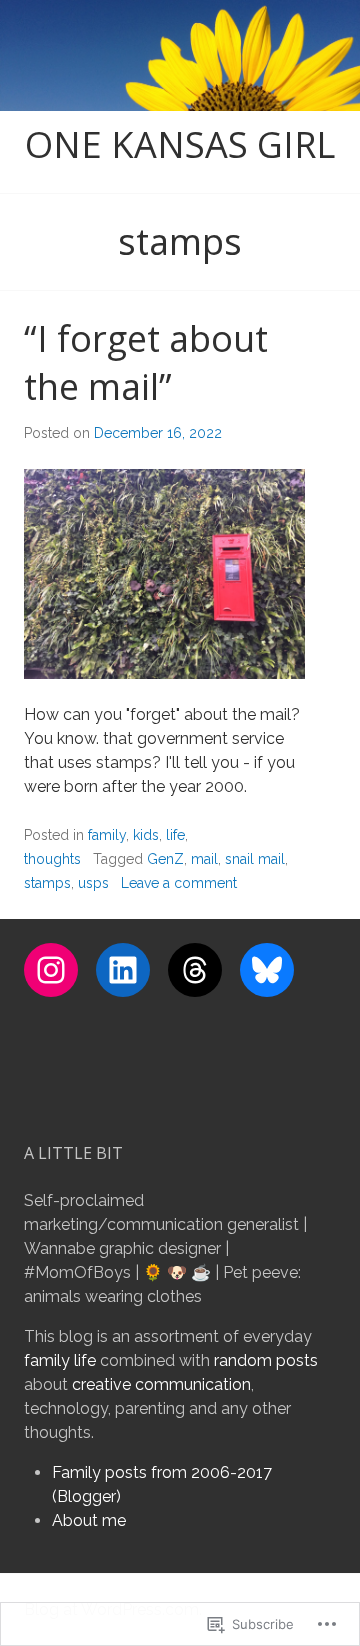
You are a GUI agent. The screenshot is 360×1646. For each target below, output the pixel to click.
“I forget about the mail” (146, 362)
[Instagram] (51, 970)
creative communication (161, 1384)
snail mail (255, 859)
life (175, 835)
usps (93, 883)
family (107, 835)
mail (204, 859)
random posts (266, 1360)
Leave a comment (179, 883)
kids (146, 835)
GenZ (165, 859)
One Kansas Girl (180, 144)
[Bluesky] (267, 970)
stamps (47, 883)
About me (89, 1520)
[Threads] (195, 970)
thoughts (52, 859)
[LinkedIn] (123, 970)
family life (60, 1360)
